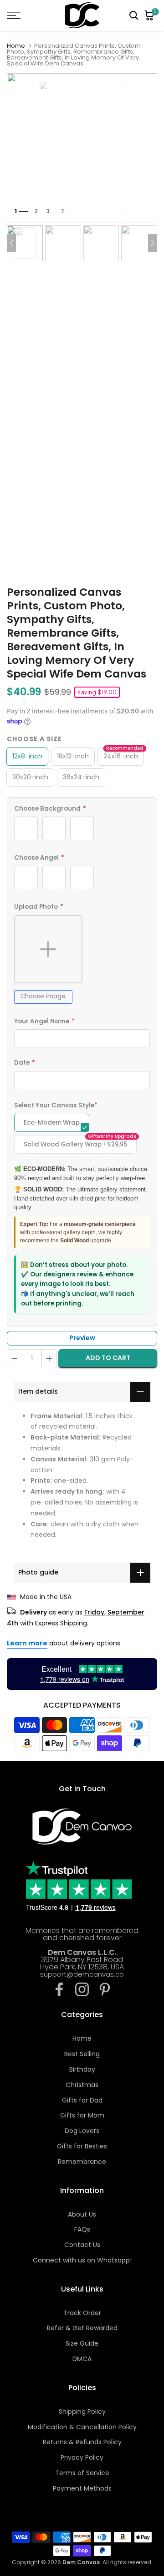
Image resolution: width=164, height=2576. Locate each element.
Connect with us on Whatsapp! (82, 2260)
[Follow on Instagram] (82, 1989)
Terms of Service (82, 2473)
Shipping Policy (82, 2412)
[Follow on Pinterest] (105, 1989)
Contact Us (82, 2245)
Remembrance (82, 2162)
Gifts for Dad (82, 2100)
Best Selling (82, 2054)
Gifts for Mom (82, 2115)
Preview (82, 1338)
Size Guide (82, 2343)
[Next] (153, 243)
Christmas (82, 2085)
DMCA (82, 2359)
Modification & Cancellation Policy (82, 2427)
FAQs (82, 2229)
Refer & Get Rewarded (82, 2328)
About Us (82, 2214)
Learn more (27, 1643)
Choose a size (34, 739)
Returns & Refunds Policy (82, 2442)
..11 (61, 211)
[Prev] (11, 243)
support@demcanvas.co (82, 1974)
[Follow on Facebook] (59, 1989)
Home (16, 46)
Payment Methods (82, 2488)
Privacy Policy (82, 2457)
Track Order (82, 2313)
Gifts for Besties (82, 2146)
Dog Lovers (82, 2131)
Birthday (82, 2069)
